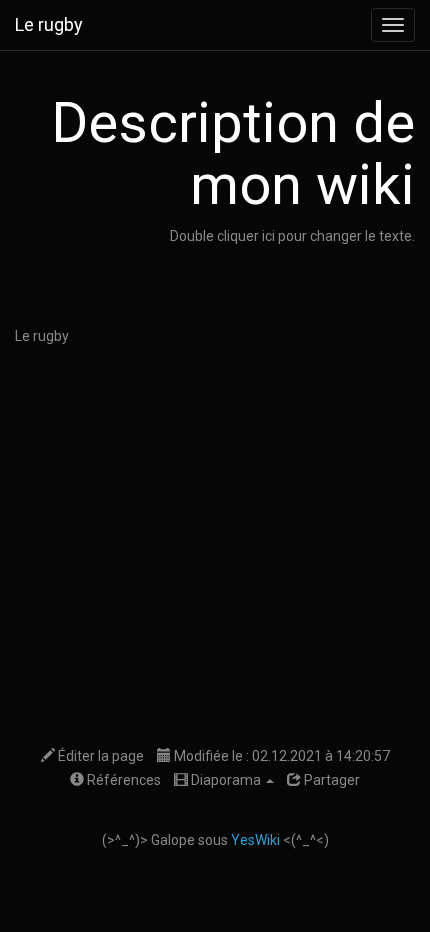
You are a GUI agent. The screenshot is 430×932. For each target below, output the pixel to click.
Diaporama (226, 780)
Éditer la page (99, 756)
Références (122, 780)
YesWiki (255, 840)
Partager (330, 780)
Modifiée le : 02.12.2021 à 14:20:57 (280, 756)
